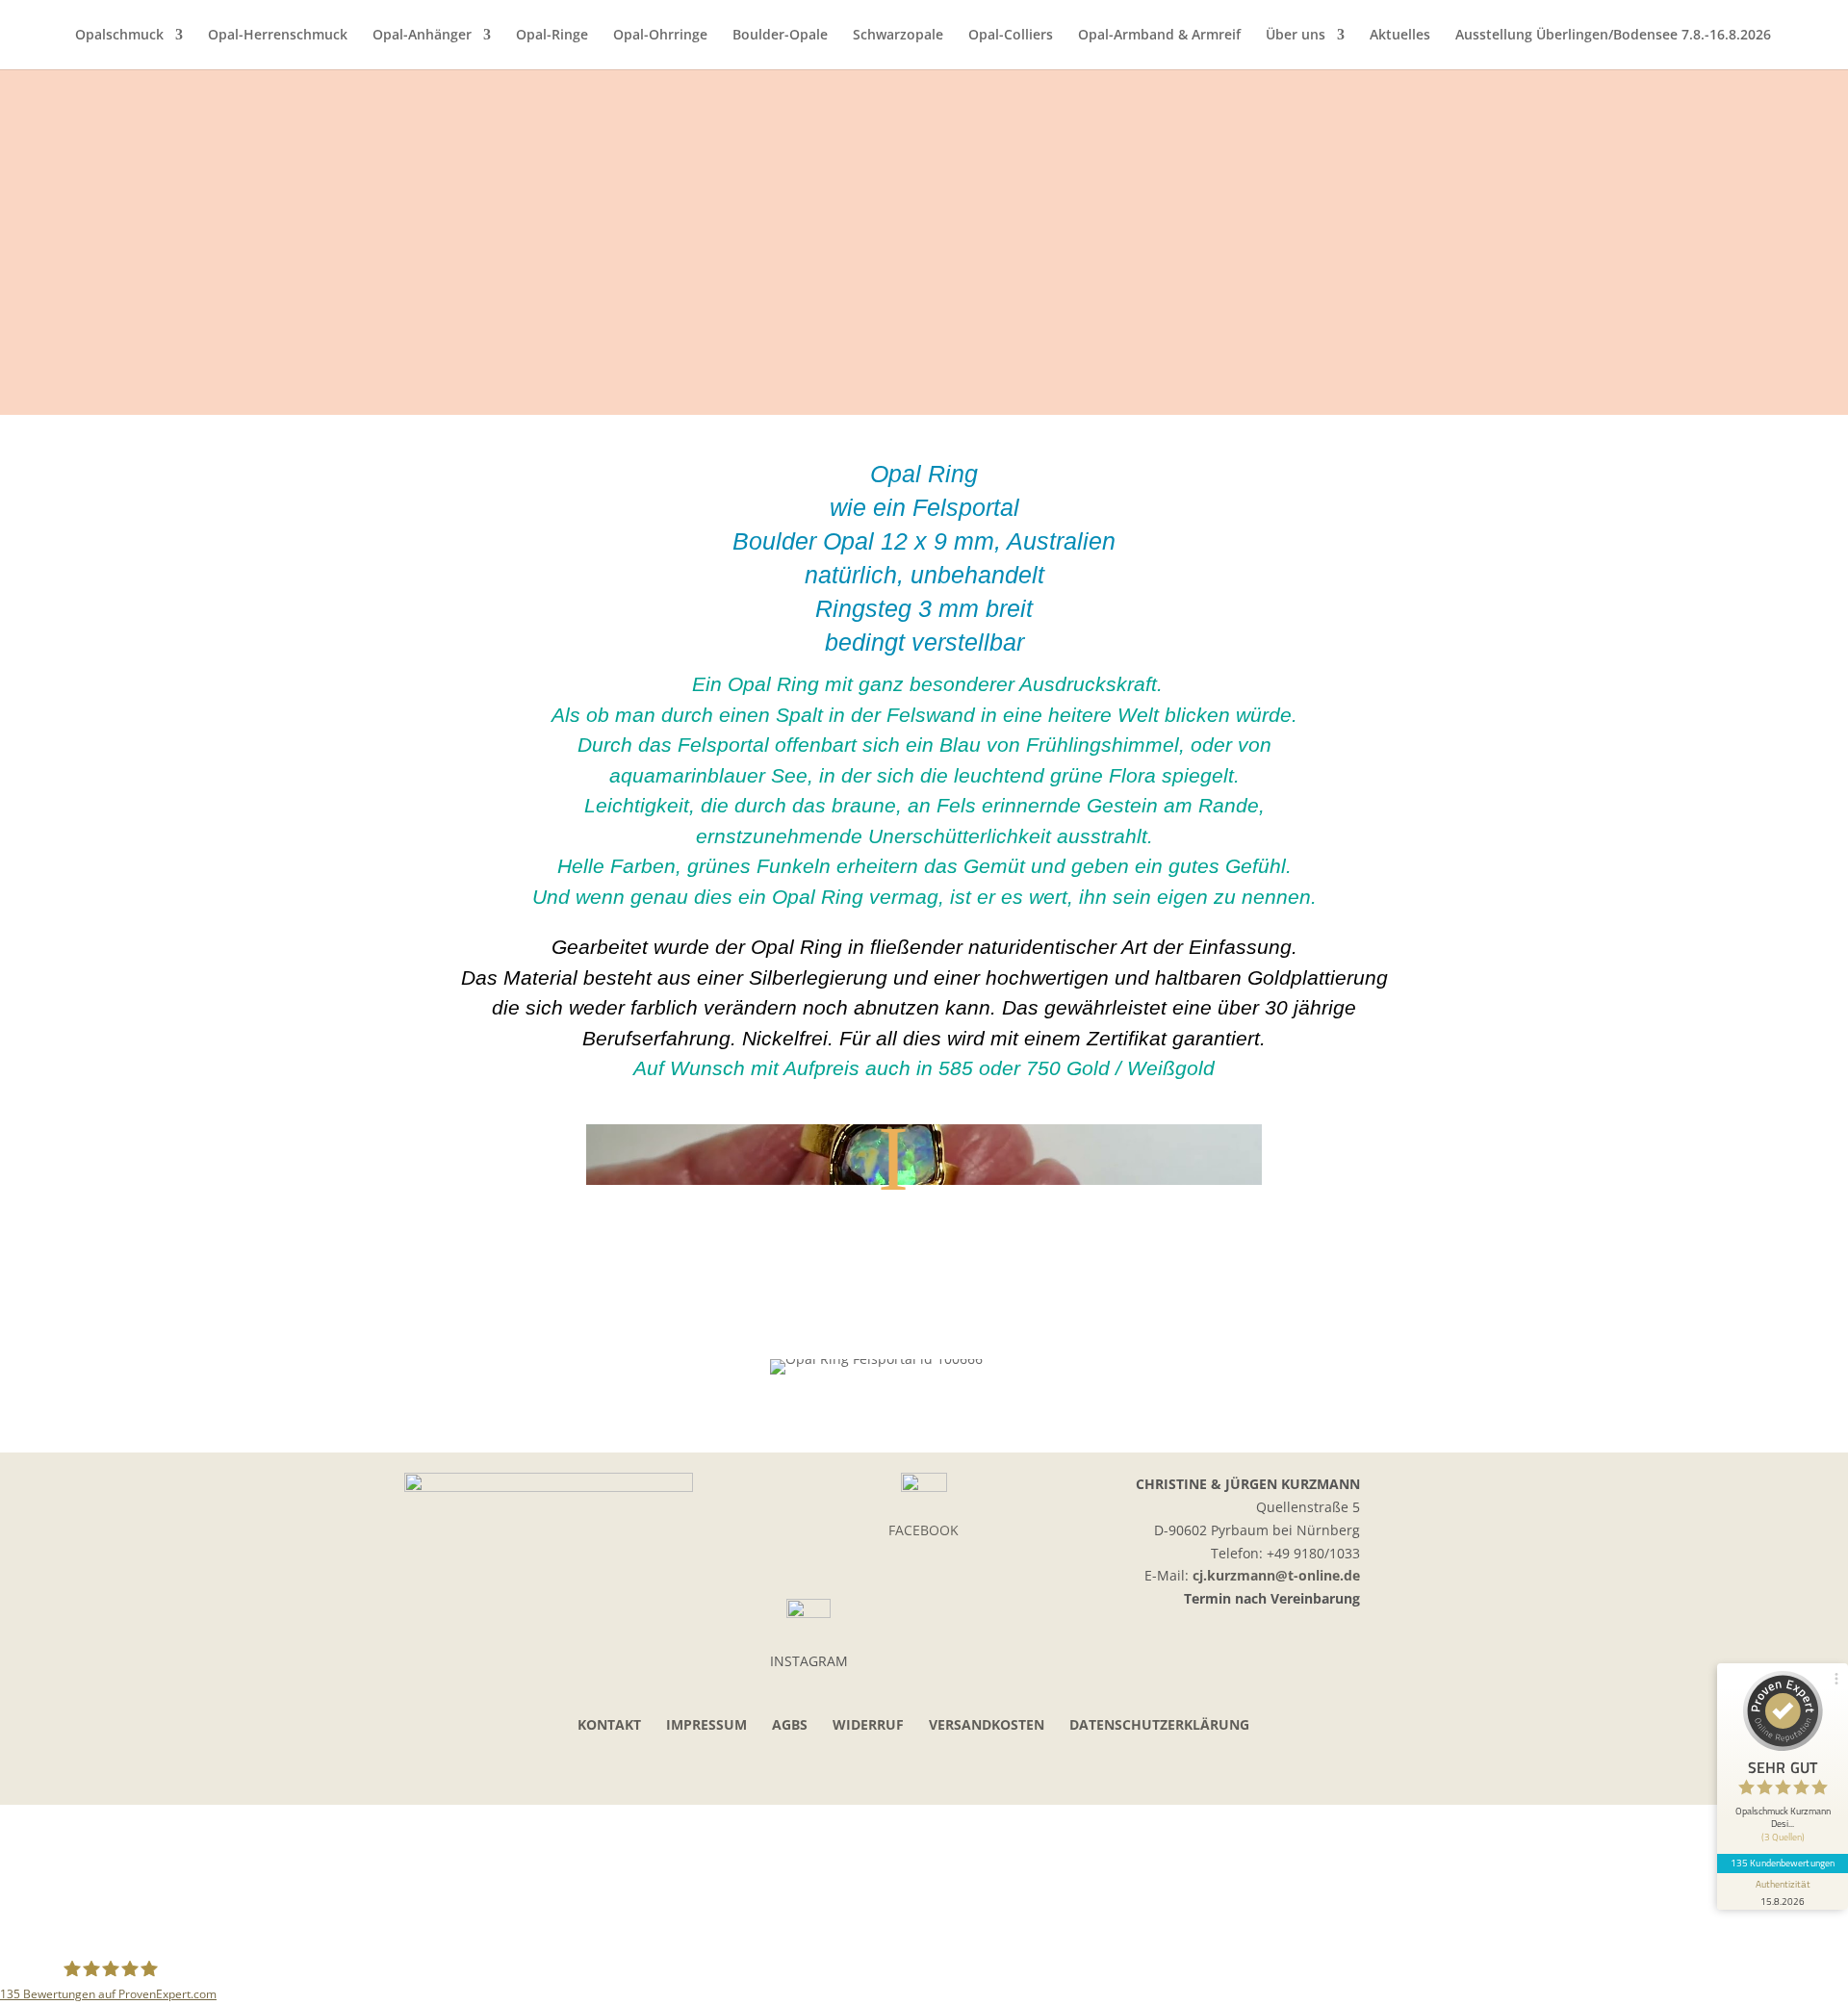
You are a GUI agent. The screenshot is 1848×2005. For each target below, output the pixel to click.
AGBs (790, 1724)
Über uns (1296, 36)
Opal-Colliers (1011, 36)
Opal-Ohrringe (660, 36)
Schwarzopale (898, 36)
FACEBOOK (924, 1530)
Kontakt (609, 1724)
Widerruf (868, 1724)
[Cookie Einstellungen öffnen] (144, 1944)
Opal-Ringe (552, 36)
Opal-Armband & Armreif (1159, 36)
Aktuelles (1400, 36)
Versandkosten (987, 1724)
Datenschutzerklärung (1159, 1724)
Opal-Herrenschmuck (278, 36)
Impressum (706, 1724)
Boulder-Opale (780, 36)
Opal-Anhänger (422, 36)
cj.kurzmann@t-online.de (1276, 1575)
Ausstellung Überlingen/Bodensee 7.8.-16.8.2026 (1613, 36)
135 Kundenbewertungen (1783, 1863)
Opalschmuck (119, 36)
